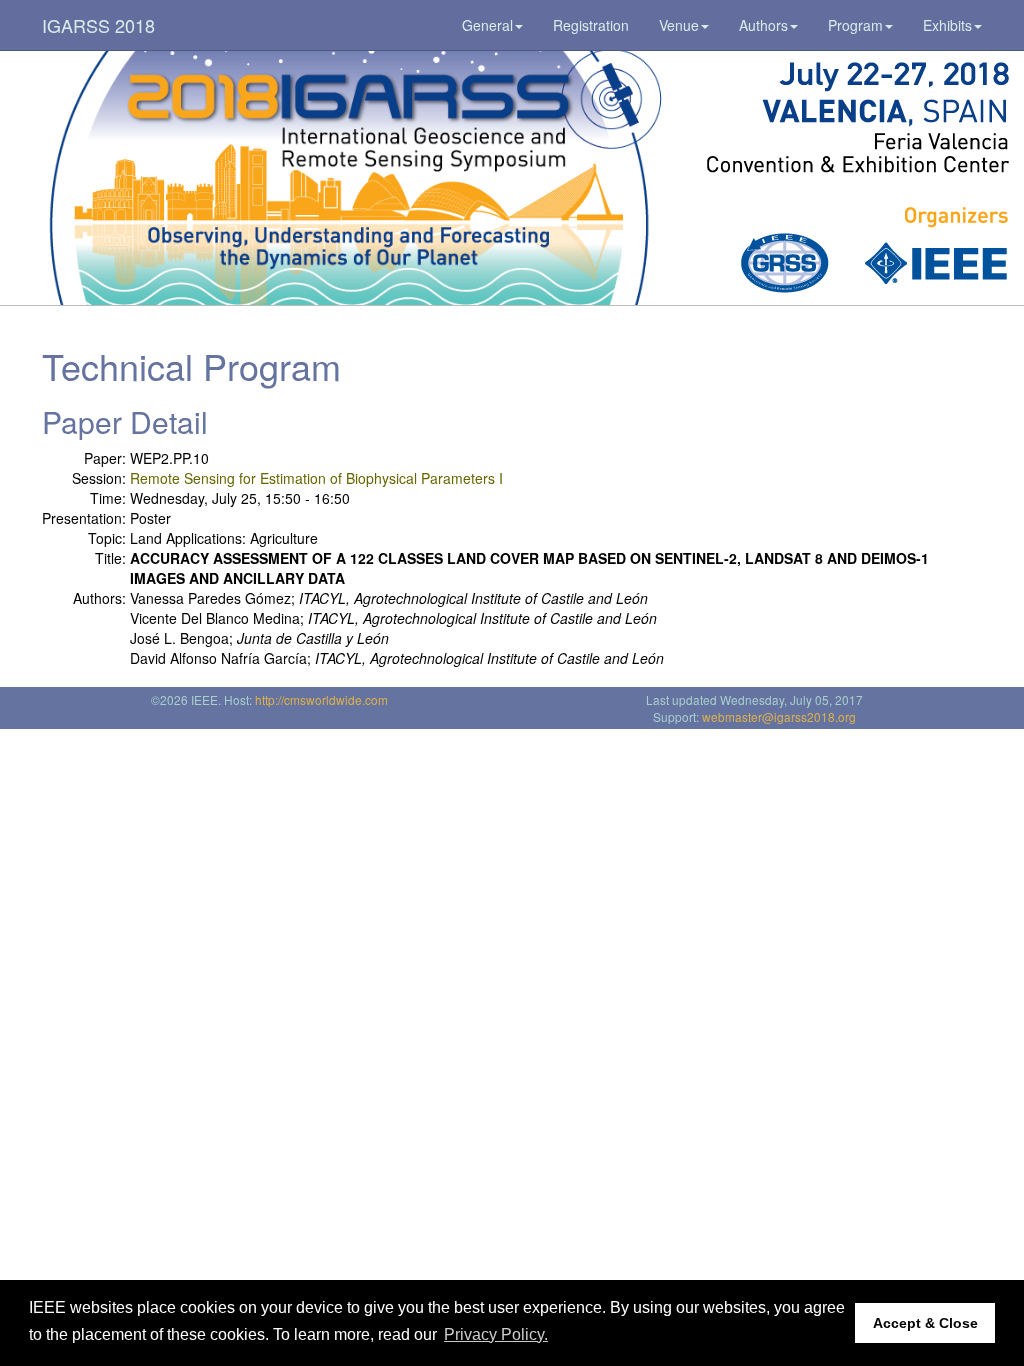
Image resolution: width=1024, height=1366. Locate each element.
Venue (679, 25)
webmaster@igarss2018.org (779, 716)
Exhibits (947, 25)
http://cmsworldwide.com (321, 699)
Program (855, 25)
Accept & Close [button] (925, 1323)
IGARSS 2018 (98, 25)
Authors (763, 25)
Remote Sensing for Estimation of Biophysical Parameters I (316, 478)
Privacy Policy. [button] (496, 1334)
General (487, 25)
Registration (591, 25)
